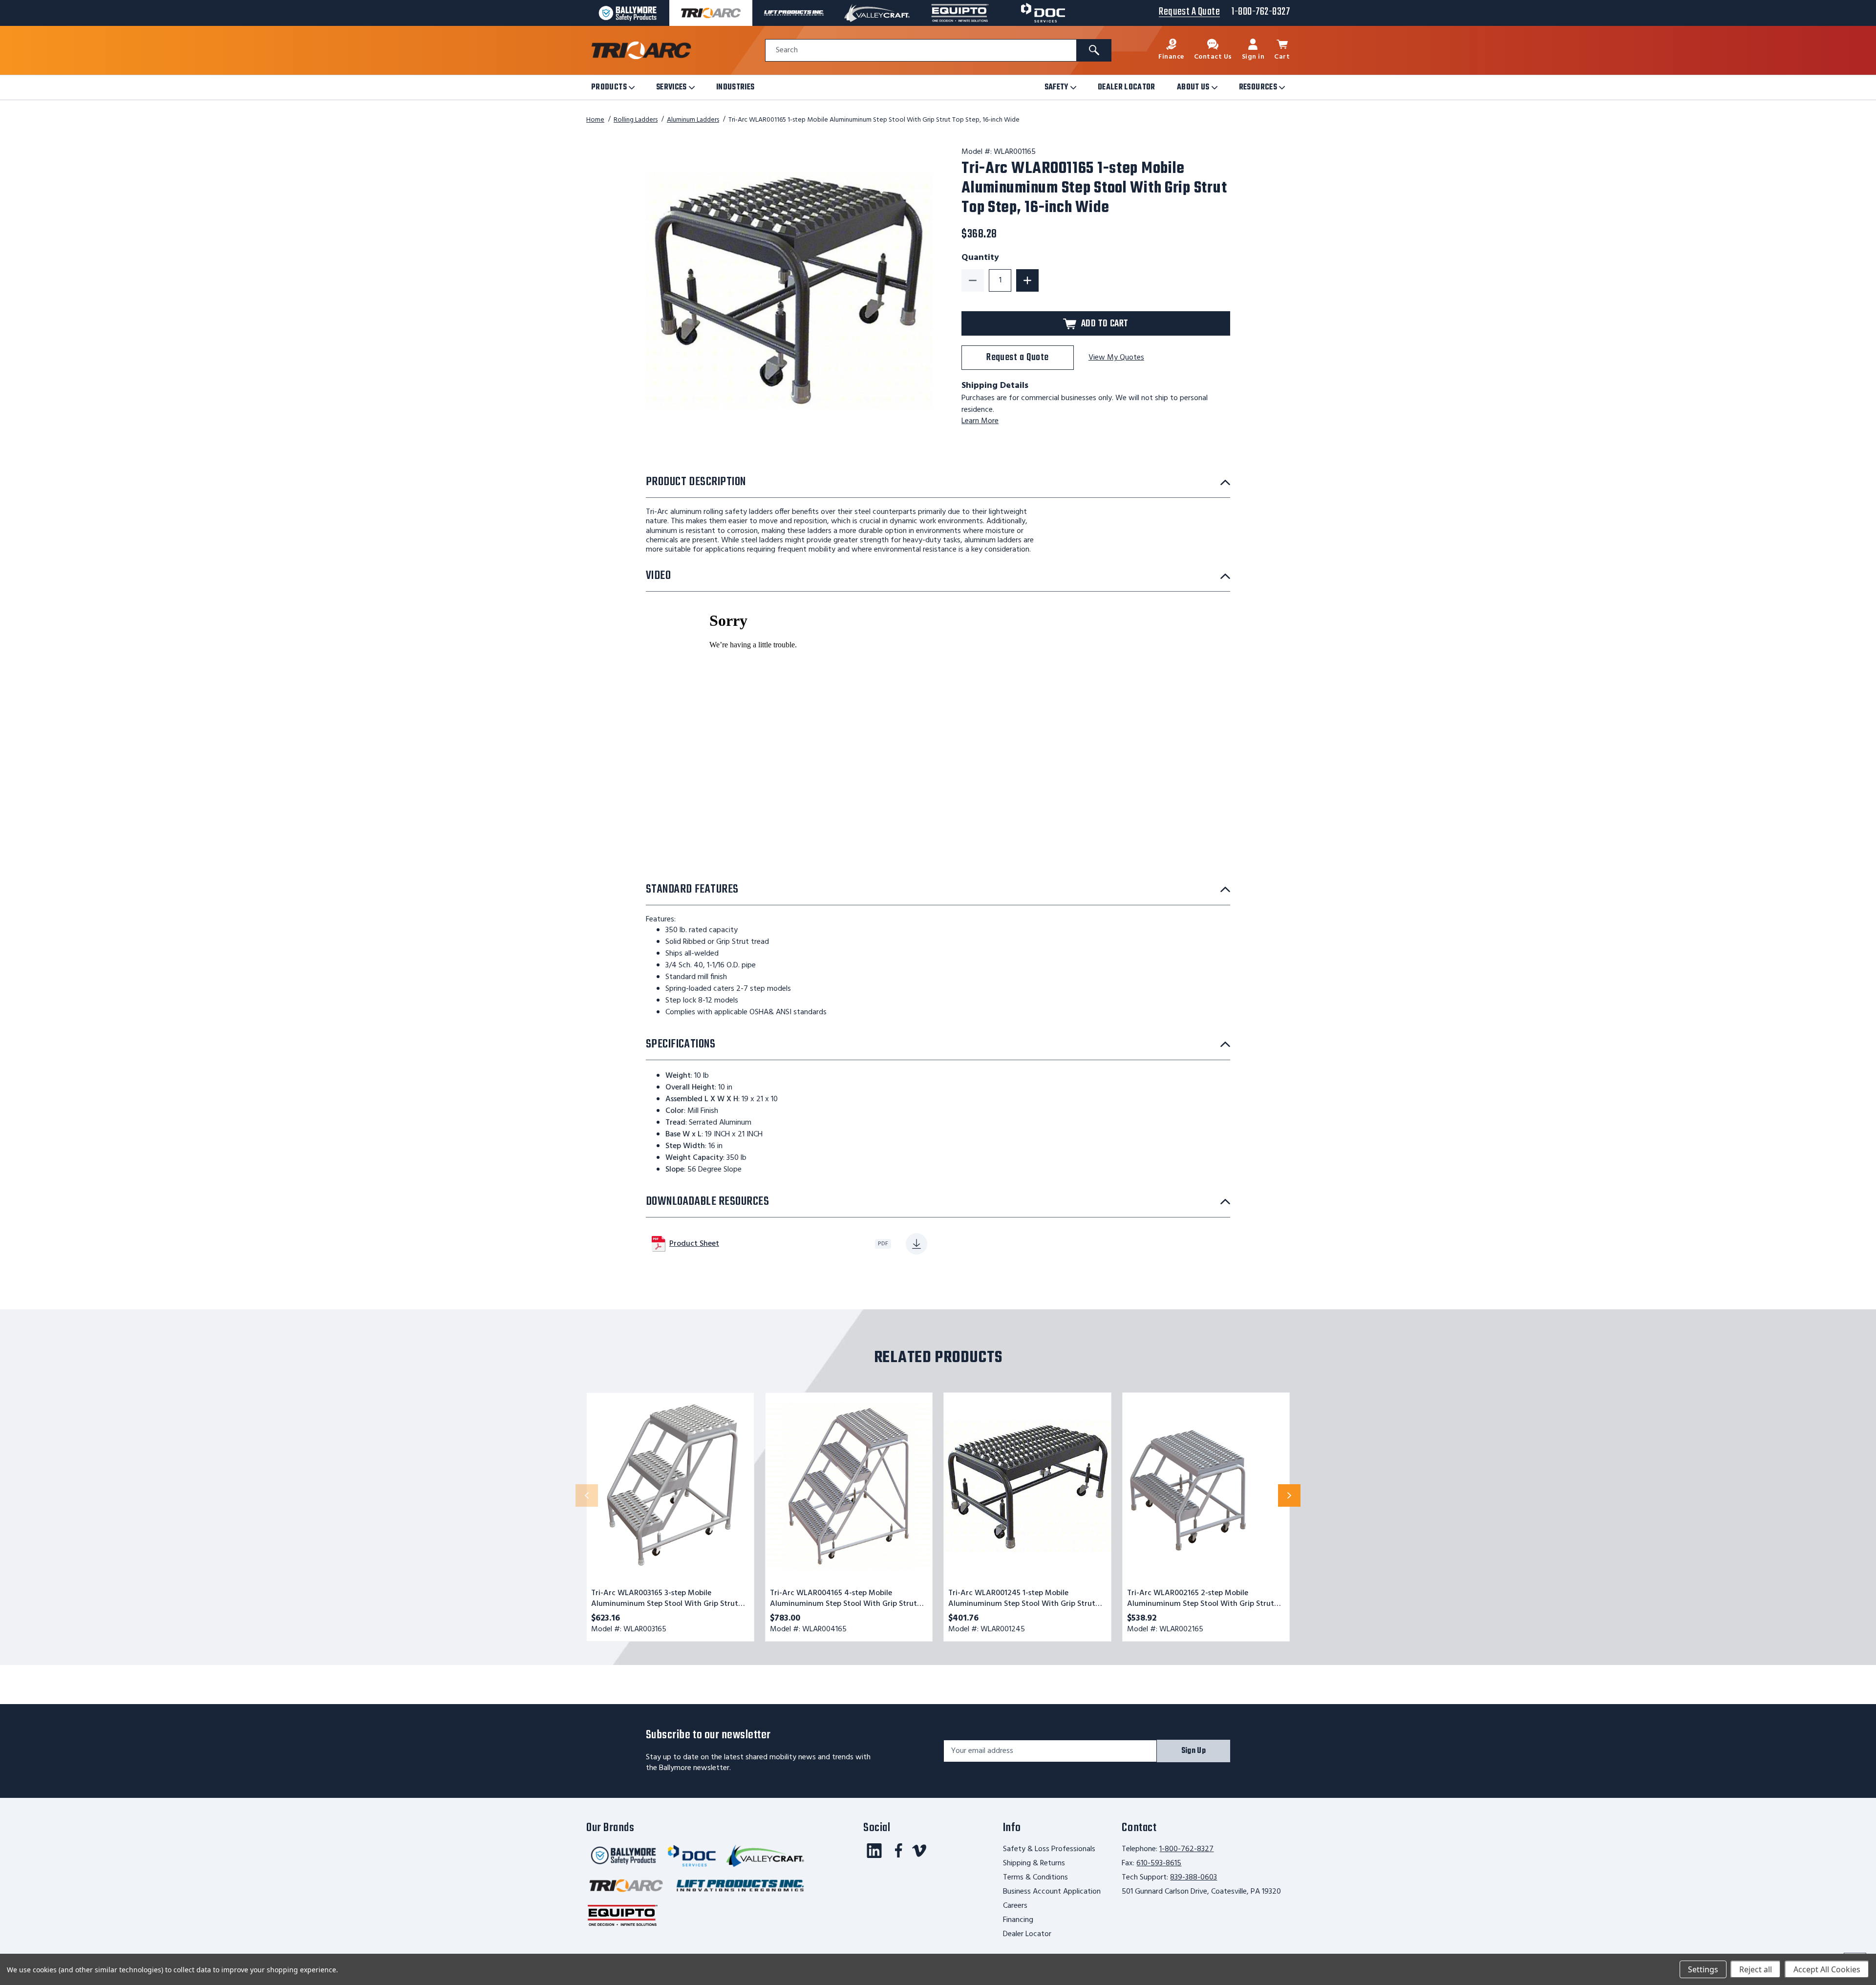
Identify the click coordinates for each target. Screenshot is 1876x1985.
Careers (1015, 1906)
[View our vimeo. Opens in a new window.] (919, 1851)
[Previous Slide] (587, 1495)
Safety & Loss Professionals (1049, 1849)
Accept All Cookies (1827, 1969)
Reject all (1756, 1969)
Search (787, 51)
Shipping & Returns (1034, 1863)
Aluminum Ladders (693, 120)
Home (595, 120)
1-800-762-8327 (1186, 1849)
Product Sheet (694, 1244)
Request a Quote (1018, 357)
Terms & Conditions (1035, 1878)
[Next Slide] (1289, 1495)
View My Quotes (1116, 358)
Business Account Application (1052, 1892)
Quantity (980, 258)
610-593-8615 (1159, 1863)
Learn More (980, 421)
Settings (1703, 1969)
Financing (1018, 1920)
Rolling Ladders (636, 120)
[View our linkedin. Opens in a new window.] (874, 1851)
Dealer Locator (1027, 1934)
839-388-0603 (1194, 1878)
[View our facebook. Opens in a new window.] (899, 1851)
